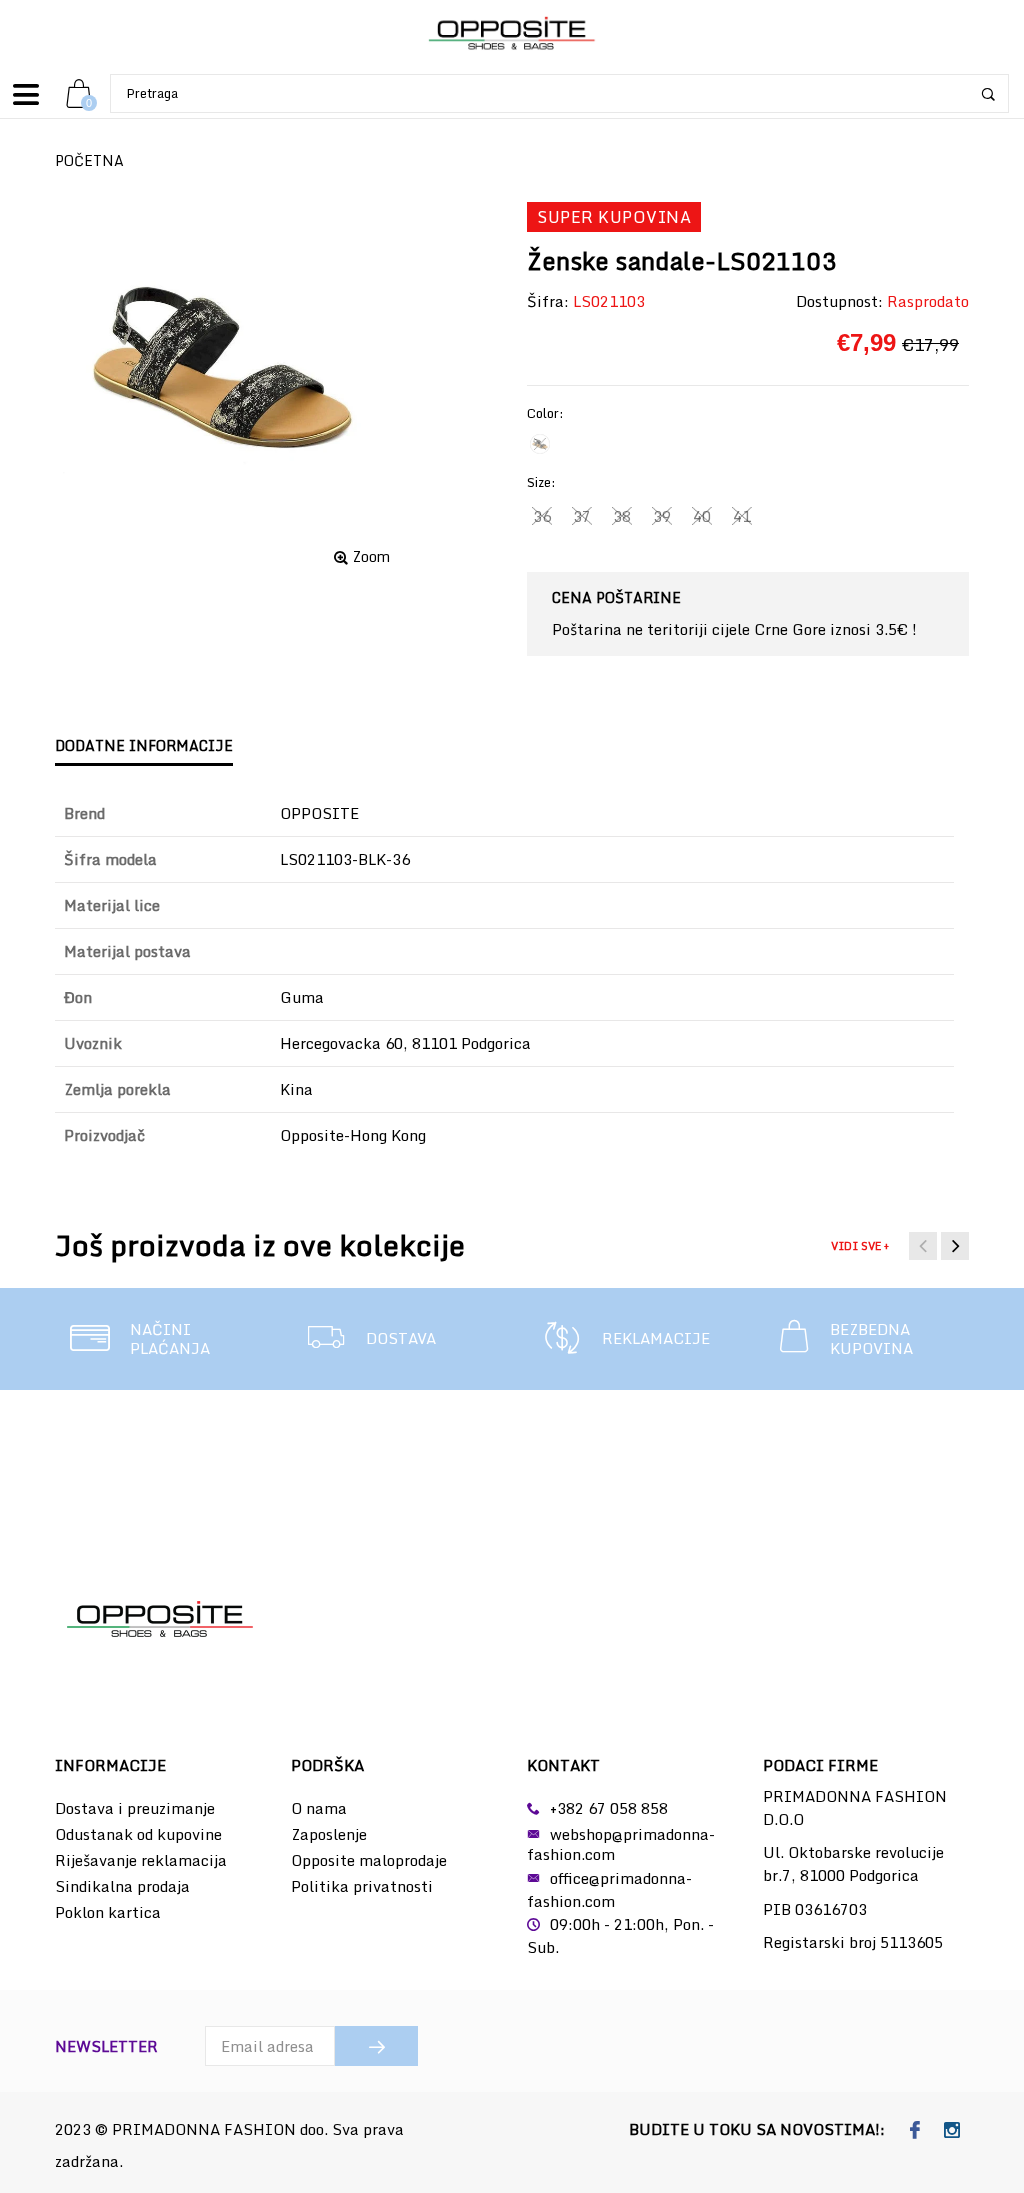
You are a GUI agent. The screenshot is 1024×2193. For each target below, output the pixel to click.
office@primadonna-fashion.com (609, 1889)
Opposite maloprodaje (369, 1860)
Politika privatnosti (362, 1886)
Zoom (371, 557)
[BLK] (540, 444)
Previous (923, 1246)
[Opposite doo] (512, 34)
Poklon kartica (108, 1912)
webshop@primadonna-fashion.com (621, 1844)
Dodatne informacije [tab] (144, 745)
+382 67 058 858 (609, 1808)
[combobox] (559, 93)
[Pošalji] (376, 2046)
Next (955, 1246)
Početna (89, 160)
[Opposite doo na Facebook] (915, 2131)
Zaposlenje (329, 1834)
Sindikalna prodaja (122, 1886)
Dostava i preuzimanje (135, 1808)
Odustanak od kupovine (138, 1834)
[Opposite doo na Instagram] (952, 2131)
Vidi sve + (860, 1246)
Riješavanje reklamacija (141, 1860)
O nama (319, 1808)
